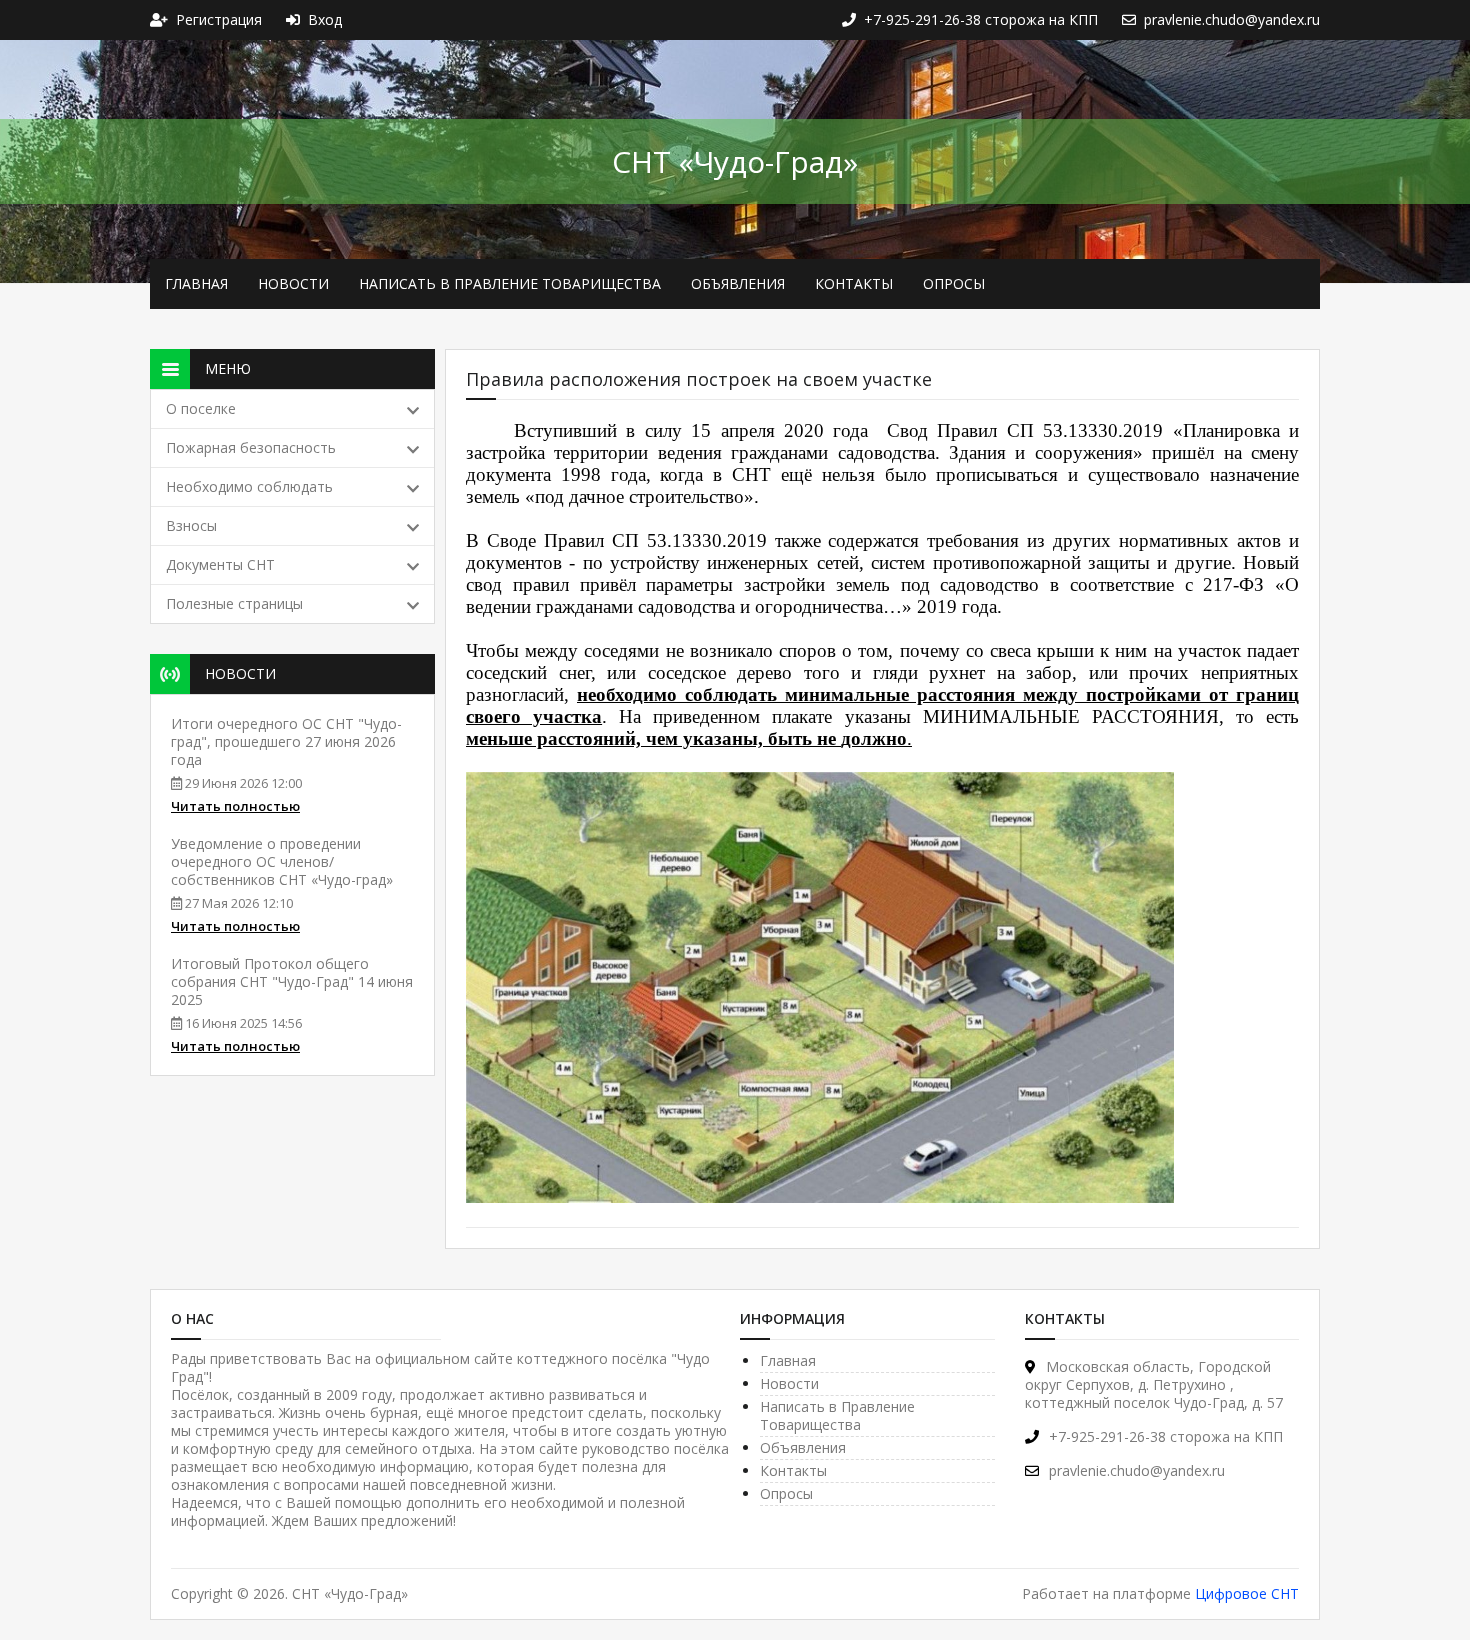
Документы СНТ (220, 564)
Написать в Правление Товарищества (510, 283)
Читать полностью (235, 806)
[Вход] (297, 19)
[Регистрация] (163, 19)
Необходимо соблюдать (249, 486)
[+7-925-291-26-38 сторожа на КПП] (853, 19)
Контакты (854, 283)
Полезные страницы (234, 603)
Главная (196, 283)
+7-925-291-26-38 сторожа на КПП (1166, 1436)
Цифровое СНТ (1247, 1593)
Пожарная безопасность (251, 447)
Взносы (191, 525)
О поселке (201, 408)
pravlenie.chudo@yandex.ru (1137, 1470)
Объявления (738, 283)
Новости (293, 283)
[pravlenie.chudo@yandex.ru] (1133, 19)
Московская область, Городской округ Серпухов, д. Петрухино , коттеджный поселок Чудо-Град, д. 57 (1154, 1384)
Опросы (954, 283)
